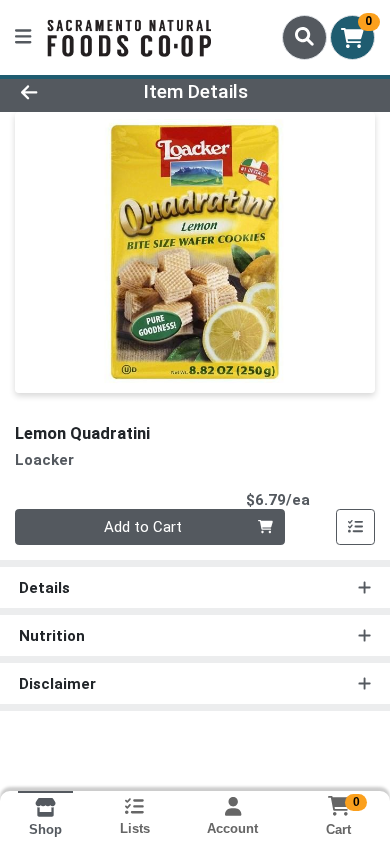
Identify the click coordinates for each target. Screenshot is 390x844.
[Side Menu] (23, 37)
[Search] (304, 37)
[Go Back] (60, 92)
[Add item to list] (356, 527)
